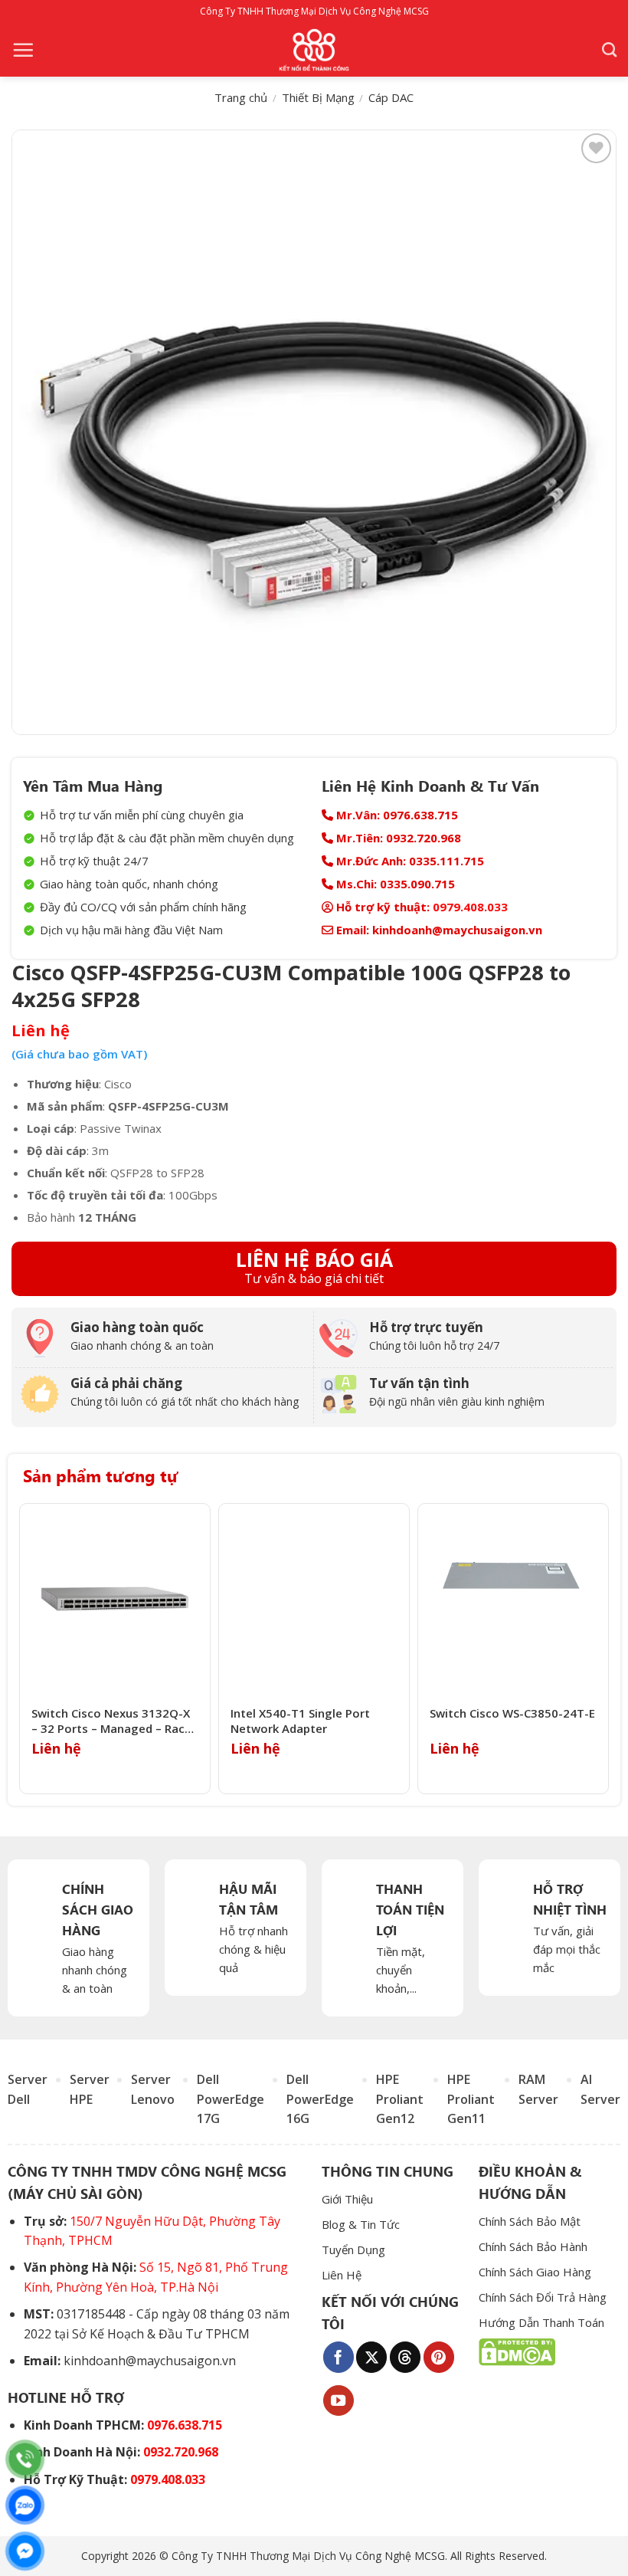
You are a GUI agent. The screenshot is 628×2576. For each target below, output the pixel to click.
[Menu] (23, 50)
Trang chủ (241, 97)
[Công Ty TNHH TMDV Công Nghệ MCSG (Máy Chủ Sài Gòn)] (314, 50)
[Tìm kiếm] (609, 49)
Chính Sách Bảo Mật (530, 2221)
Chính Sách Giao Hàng (535, 2272)
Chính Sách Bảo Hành (533, 2246)
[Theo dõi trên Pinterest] (439, 2357)
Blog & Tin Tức (361, 2224)
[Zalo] (25, 2505)
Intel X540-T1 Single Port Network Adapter (300, 1721)
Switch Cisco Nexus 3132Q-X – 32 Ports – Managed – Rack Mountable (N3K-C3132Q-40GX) (111, 1721)
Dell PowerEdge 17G (231, 2099)
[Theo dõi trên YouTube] (339, 2400)
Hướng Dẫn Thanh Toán (541, 2322)
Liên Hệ (342, 2275)
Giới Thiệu (347, 2199)
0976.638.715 (185, 2425)
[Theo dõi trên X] (371, 2357)
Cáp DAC (391, 97)
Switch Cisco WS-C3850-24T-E (512, 1713)
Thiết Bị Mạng (318, 97)
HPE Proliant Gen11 (471, 2099)
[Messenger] (25, 2551)
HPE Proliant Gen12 (400, 2099)
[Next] (604, 1649)
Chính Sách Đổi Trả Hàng (543, 2297)
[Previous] (24, 1649)
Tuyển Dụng (353, 2249)
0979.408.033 (470, 907)
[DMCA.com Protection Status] (517, 2351)
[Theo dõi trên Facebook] (339, 2357)
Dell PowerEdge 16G (320, 2099)
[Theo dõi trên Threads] (405, 2357)
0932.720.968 (181, 2452)
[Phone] (25, 2459)
